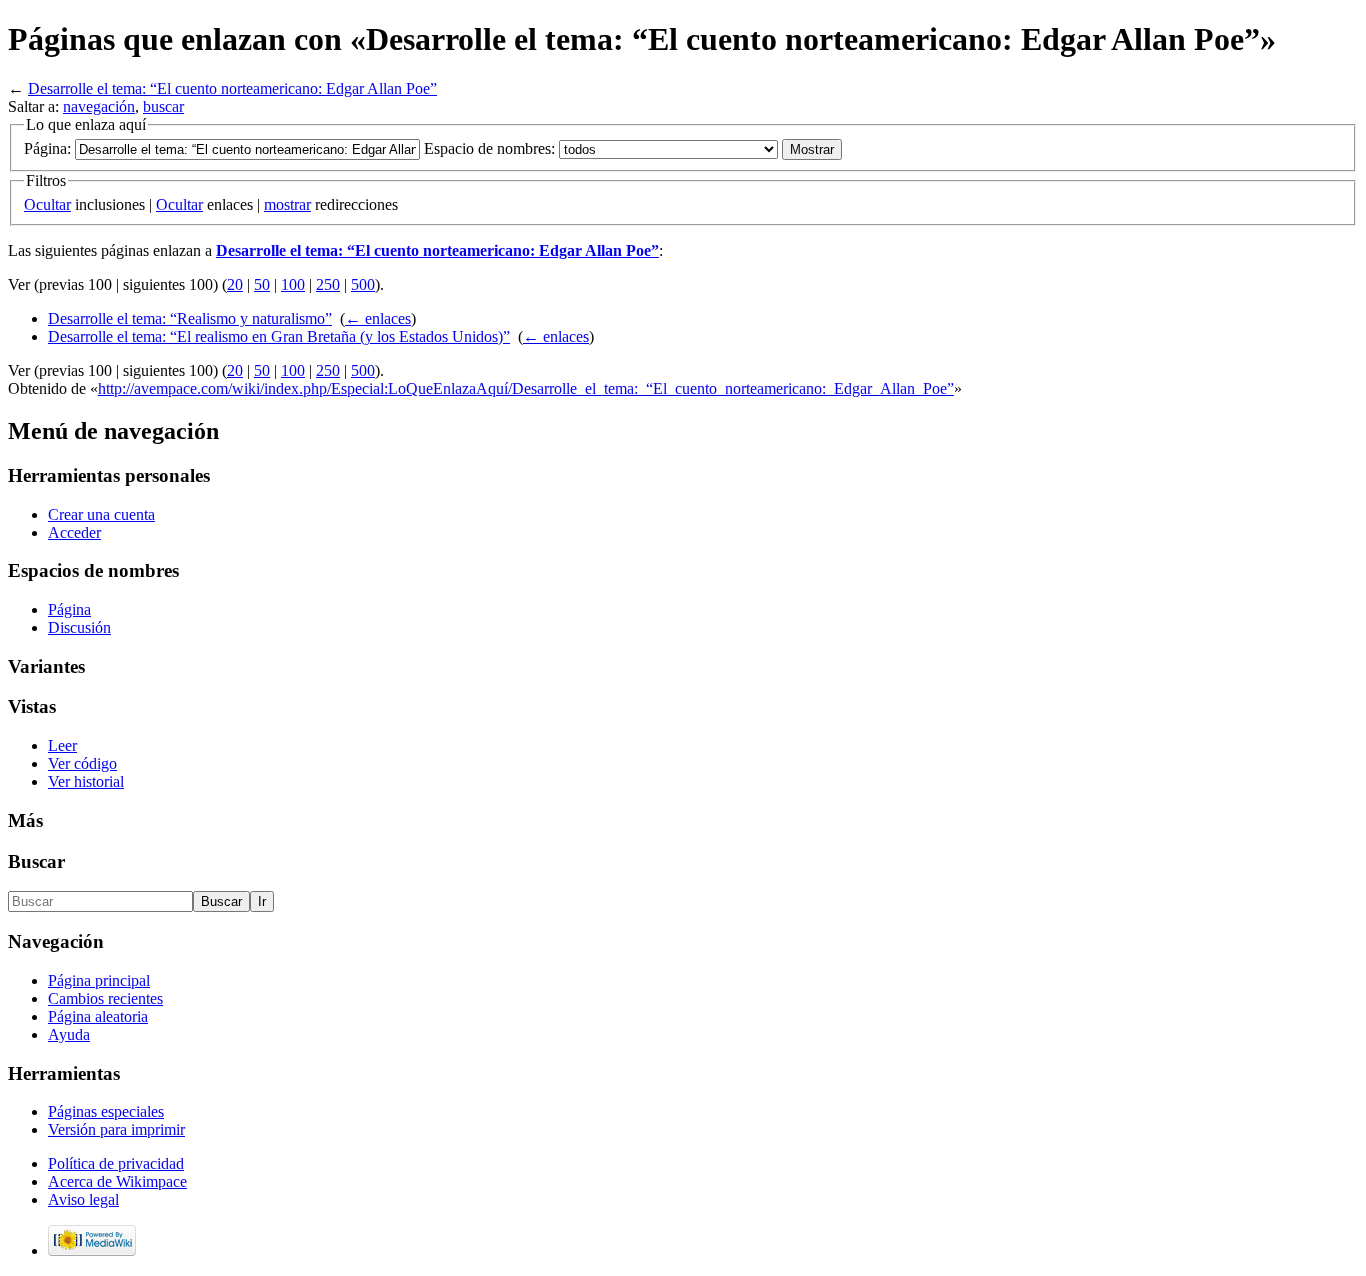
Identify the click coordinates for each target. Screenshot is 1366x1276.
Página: (47, 148)
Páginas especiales (106, 1111)
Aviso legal (83, 1199)
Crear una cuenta (101, 514)
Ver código (82, 763)
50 (262, 284)
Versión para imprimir (116, 1129)
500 (363, 284)
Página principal (99, 980)
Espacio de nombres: (489, 148)
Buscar (36, 861)
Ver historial (86, 781)
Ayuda (69, 1034)
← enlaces (378, 318)
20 (235, 284)
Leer (62, 745)
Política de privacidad (116, 1163)
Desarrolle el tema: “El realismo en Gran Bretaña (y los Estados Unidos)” (279, 336)
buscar (163, 106)
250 (328, 284)
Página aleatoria (98, 1016)
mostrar (287, 204)
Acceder (74, 532)
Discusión (79, 627)
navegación (99, 106)
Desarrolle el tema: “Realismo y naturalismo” (190, 318)
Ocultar (47, 204)
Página (69, 609)
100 (293, 284)
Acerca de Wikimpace (117, 1181)
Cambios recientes (105, 998)
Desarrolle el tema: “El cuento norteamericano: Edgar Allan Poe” (232, 88)
